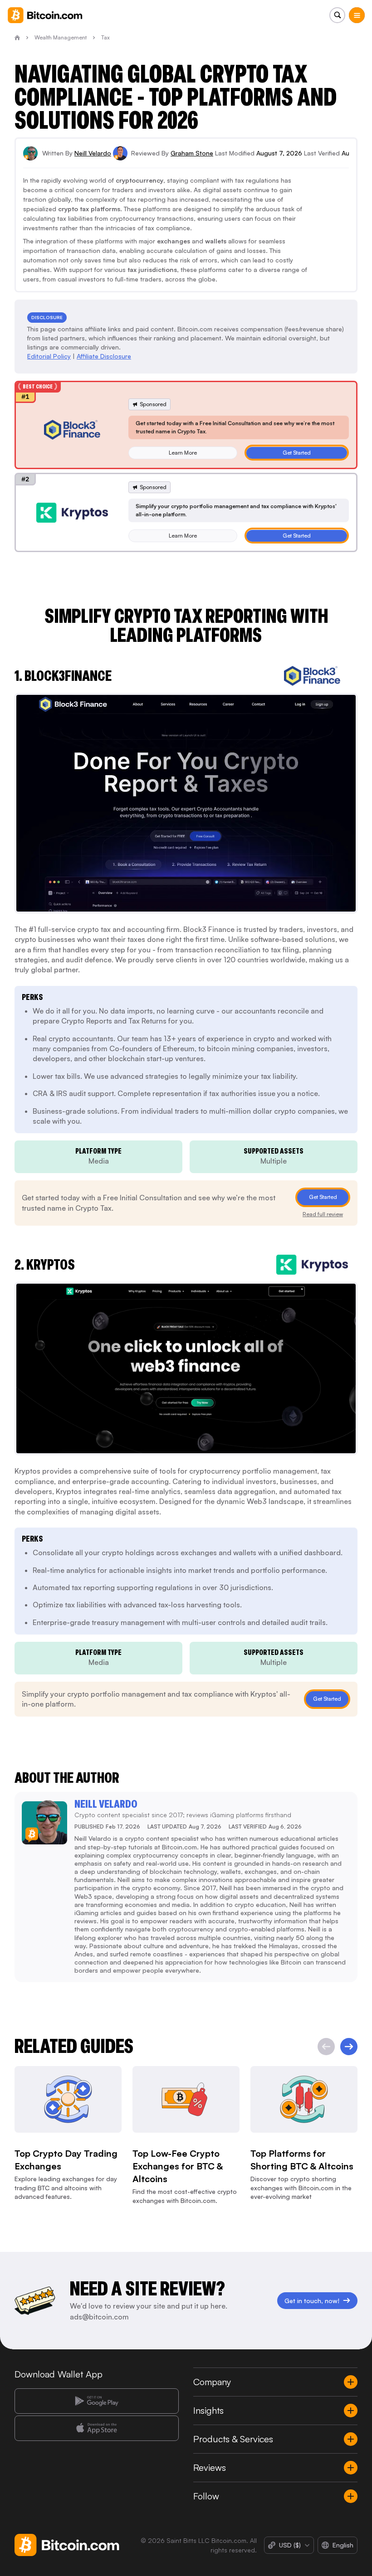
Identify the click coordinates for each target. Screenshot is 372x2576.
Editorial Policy (49, 356)
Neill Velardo (93, 153)
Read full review (323, 1214)
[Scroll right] (349, 2047)
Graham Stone (192, 153)
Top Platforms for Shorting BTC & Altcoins (302, 2160)
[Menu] (357, 15)
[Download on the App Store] (97, 2428)
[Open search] (337, 15)
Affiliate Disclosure (104, 356)
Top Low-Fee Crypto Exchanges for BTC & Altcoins (178, 2166)
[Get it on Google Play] (97, 2401)
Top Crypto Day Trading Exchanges (66, 2160)
